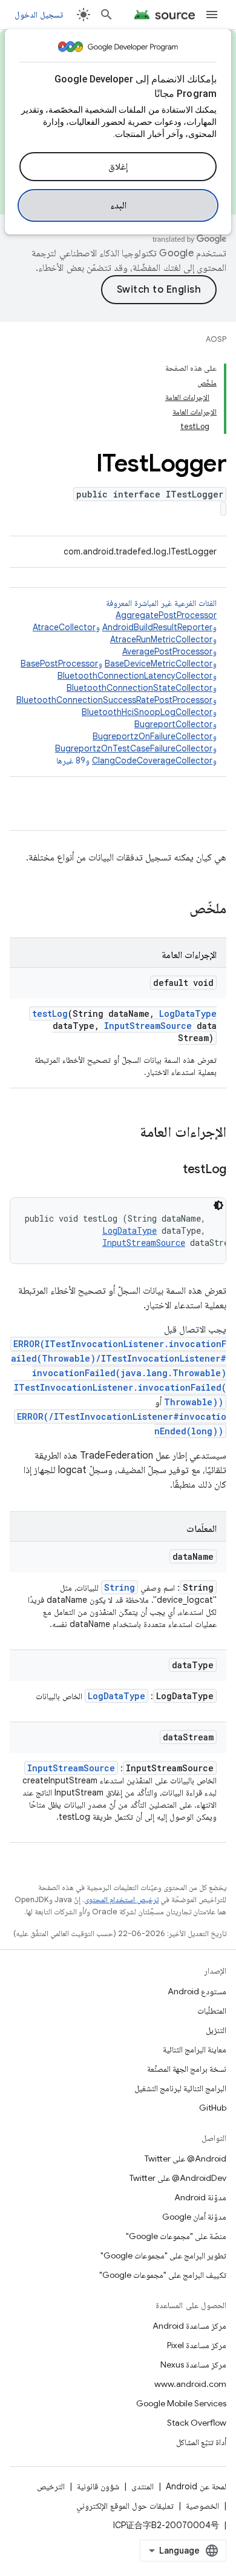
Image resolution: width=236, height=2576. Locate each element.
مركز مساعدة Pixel (197, 2345)
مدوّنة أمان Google (194, 2217)
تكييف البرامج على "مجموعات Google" (163, 2275)
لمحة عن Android (196, 2486)
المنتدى (143, 2486)
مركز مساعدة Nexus (193, 2365)
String (120, 1587)
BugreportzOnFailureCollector (152, 736)
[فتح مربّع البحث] (107, 15)
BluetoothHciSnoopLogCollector (147, 712)
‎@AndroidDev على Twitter (178, 2178)
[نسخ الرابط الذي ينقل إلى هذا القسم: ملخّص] (177, 910)
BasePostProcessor (59, 664)
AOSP (216, 339)
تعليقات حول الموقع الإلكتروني (125, 2506)
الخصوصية (202, 2506)
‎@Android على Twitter (185, 2158)
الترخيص (51, 2486)
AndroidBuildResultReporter (157, 627)
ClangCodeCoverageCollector (152, 760)
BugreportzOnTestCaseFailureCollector (134, 748)
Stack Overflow (197, 2423)
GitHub (213, 2108)
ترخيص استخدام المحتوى (121, 1899)
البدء (118, 205)
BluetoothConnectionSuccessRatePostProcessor (114, 700)
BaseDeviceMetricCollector (159, 664)
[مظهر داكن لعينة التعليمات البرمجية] (218, 1205)
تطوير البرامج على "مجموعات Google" (163, 2255)
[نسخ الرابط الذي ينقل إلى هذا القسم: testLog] (171, 1170)
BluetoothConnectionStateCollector (139, 688)
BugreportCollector (173, 724)
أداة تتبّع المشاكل (201, 2442)
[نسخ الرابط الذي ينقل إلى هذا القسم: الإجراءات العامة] (128, 1133)
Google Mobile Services (181, 2403)
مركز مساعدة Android (189, 2326)
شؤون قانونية (98, 2486)
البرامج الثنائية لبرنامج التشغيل (180, 2088)
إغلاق (118, 167)
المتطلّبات (212, 2011)
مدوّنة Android (200, 2197)
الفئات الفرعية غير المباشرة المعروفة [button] (116, 682)
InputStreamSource (148, 1026)
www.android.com (190, 2384)
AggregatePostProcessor (166, 615)
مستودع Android (197, 1991)
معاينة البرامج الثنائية (195, 2049)
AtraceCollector (64, 627)
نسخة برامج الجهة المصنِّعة (187, 2069)
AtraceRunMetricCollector (161, 639)
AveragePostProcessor (167, 651)
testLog (50, 1013)
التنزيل (216, 2030)
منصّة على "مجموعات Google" (176, 2236)
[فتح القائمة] (212, 15)
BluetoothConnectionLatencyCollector (135, 676)
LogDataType (188, 1013)
